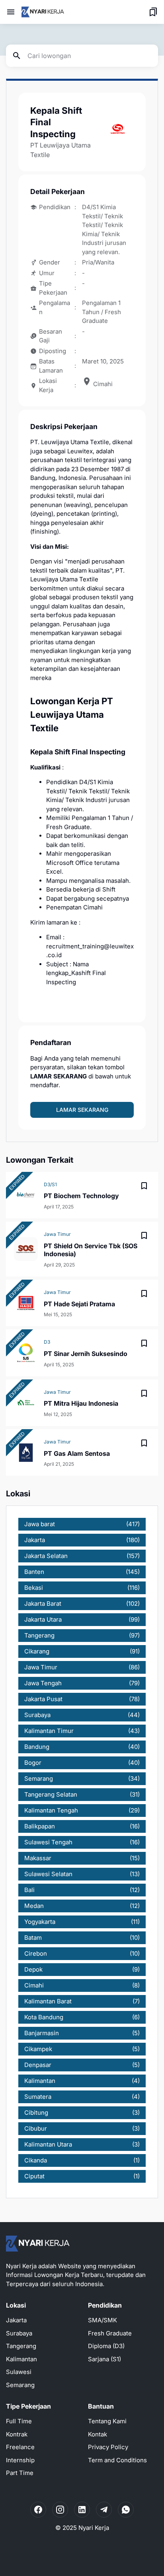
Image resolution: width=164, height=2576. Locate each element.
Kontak (98, 2434)
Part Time (20, 2473)
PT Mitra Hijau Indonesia (81, 1403)
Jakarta (16, 2320)
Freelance (20, 2447)
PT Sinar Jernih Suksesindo (86, 1354)
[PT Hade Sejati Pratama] (26, 1303)
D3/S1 (50, 1184)
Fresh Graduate (110, 2333)
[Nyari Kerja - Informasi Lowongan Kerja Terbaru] (43, 12)
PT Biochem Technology (81, 1196)
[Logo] (38, 2244)
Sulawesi (19, 2372)
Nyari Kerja (94, 2528)
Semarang (20, 2385)
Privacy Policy (108, 2447)
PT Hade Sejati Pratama (79, 1304)
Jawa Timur (57, 1234)
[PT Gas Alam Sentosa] (26, 1453)
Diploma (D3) (106, 2346)
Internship (20, 2460)
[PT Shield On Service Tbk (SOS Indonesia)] (26, 1249)
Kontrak (17, 2434)
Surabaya (19, 2333)
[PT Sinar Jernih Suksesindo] (26, 1353)
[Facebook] (38, 2510)
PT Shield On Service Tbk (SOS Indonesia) (91, 1250)
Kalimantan (21, 2359)
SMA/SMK (102, 2320)
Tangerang (21, 2346)
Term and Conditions (117, 2460)
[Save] (144, 1186)
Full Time (19, 2421)
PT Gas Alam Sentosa (77, 1453)
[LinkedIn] (82, 2510)
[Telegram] (104, 2510)
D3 (47, 1342)
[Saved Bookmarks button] (153, 12)
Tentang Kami (107, 2421)
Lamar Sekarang (82, 1110)
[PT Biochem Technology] (26, 1195)
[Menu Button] (11, 12)
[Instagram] (60, 2510)
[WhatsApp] (126, 2510)
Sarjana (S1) (104, 2359)
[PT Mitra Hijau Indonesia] (26, 1403)
